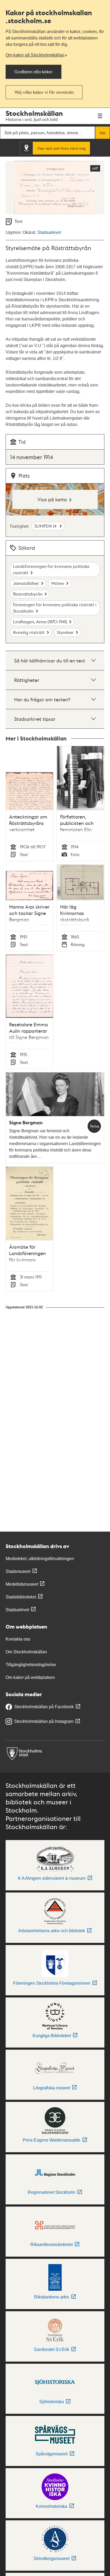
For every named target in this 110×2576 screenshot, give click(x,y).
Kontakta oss (18, 1639)
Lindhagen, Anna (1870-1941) (40, 622)
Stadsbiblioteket (21, 1597)
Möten (58, 583)
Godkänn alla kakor (34, 72)
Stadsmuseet (18, 1571)
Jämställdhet (26, 583)
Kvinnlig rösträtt (29, 632)
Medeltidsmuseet (22, 1584)
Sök (103, 133)
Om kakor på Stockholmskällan (35, 55)
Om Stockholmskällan (26, 1652)
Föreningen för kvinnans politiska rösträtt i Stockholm (55, 608)
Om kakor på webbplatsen (30, 1677)
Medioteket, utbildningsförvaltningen (40, 1559)
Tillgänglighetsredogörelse (31, 1665)
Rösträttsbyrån (28, 594)
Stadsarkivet (49, 232)
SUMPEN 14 (46, 526)
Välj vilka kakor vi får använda (44, 92)
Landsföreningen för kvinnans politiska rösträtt (51, 569)
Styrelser (65, 632)
